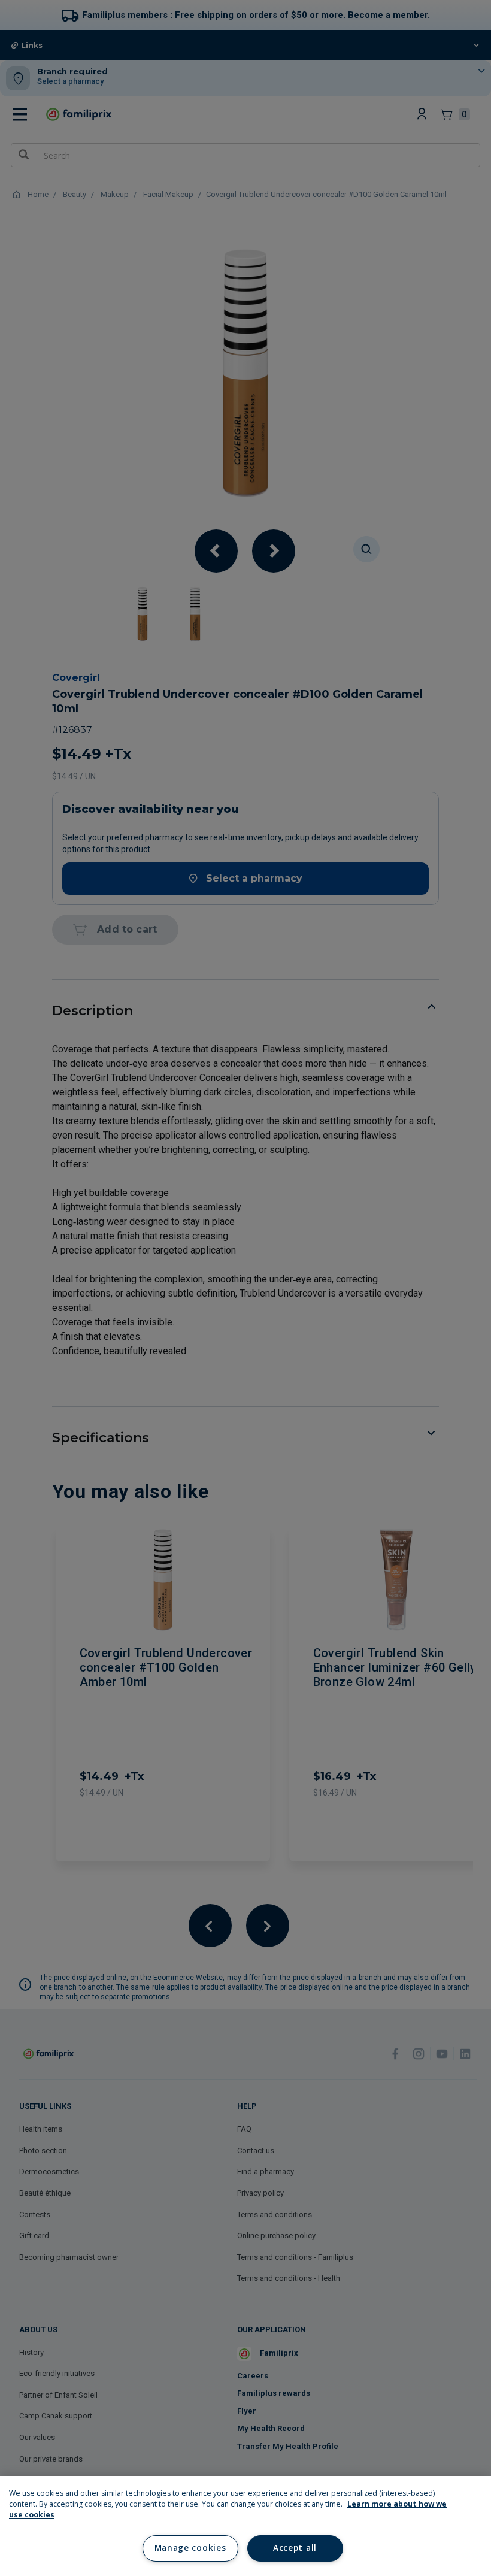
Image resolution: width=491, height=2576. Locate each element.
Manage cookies (190, 2548)
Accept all (295, 2548)
